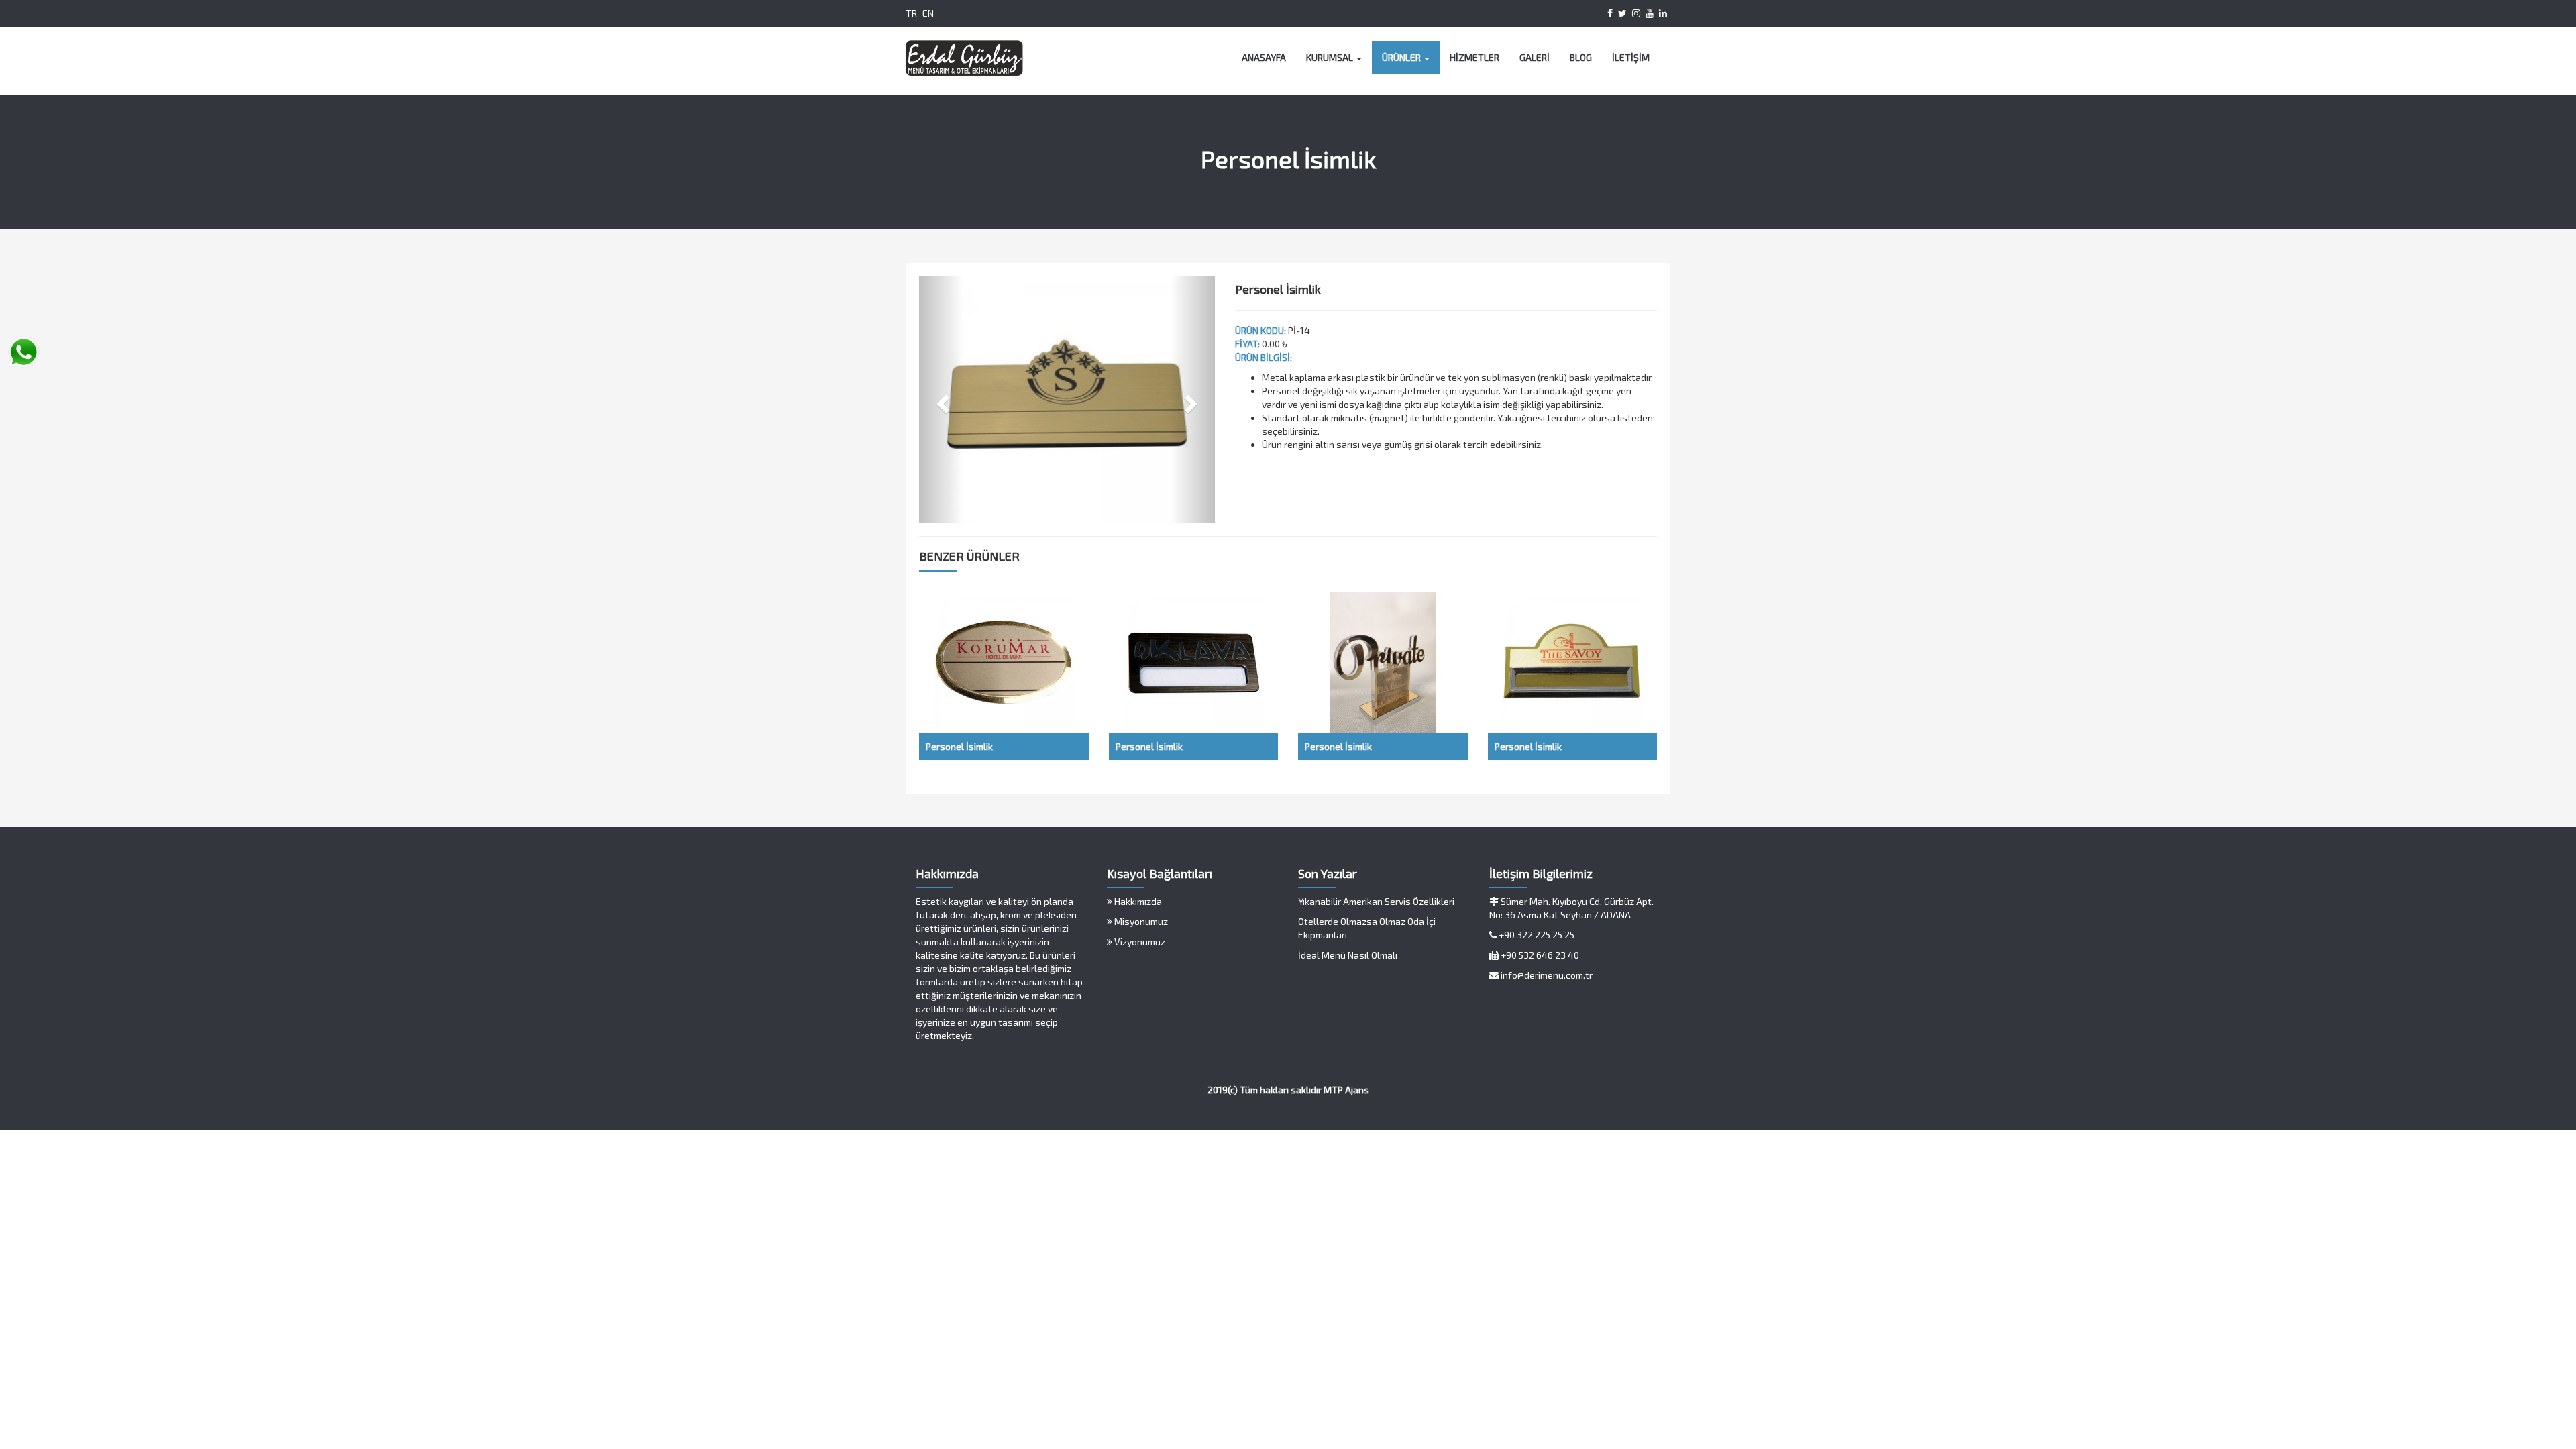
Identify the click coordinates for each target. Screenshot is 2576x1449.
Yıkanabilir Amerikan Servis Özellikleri (1376, 901)
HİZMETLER (1474, 57)
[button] (941, 399)
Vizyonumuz (1139, 942)
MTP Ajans (1346, 1090)
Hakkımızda (1137, 901)
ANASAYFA (1264, 57)
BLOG (1581, 57)
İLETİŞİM (1631, 57)
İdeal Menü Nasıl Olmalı (1348, 955)
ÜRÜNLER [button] (1402, 57)
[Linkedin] (1663, 13)
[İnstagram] (1636, 13)
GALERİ (1535, 57)
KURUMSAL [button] (1331, 57)
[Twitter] (1622, 13)
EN (928, 13)
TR (911, 13)
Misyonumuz (1140, 921)
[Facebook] (1610, 13)
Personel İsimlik (959, 746)
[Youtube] (1650, 13)
